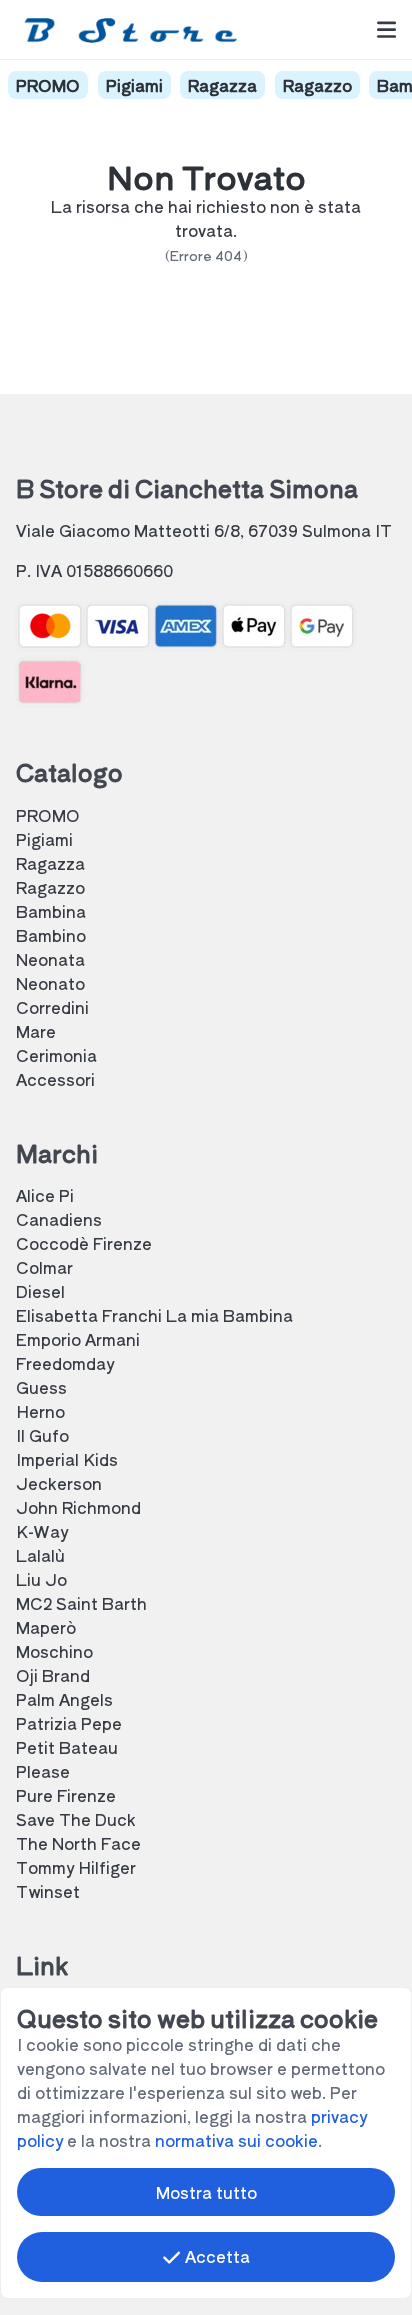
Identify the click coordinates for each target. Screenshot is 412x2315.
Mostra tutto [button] (206, 2192)
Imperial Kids (67, 1459)
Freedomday (65, 1363)
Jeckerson (59, 1483)
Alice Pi (45, 1195)
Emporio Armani (78, 1339)
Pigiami (134, 85)
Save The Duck (76, 1819)
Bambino (51, 935)
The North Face (78, 1843)
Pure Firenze (66, 1795)
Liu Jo (41, 1579)
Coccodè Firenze (84, 1243)
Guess (41, 1387)
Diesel (40, 1291)
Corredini (52, 1007)
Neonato (50, 983)
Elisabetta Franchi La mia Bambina (154, 1315)
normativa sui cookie (236, 2140)
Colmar (44, 1267)
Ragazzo (317, 85)
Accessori (55, 1079)
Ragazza (222, 85)
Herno (40, 1411)
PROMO (48, 85)
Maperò (46, 1627)
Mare (36, 1031)
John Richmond (78, 1507)
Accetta (215, 2256)
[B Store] (134, 29)
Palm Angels (64, 1699)
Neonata (50, 959)
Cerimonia (56, 1055)
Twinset (48, 1891)
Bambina (51, 911)
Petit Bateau (67, 1747)
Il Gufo (42, 1435)
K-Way (42, 1531)
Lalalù (40, 1555)
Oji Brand (53, 1675)
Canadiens (59, 1219)
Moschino (54, 1651)
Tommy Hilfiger (76, 1867)
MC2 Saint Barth (81, 1603)
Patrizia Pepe (69, 1723)
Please (43, 1771)
